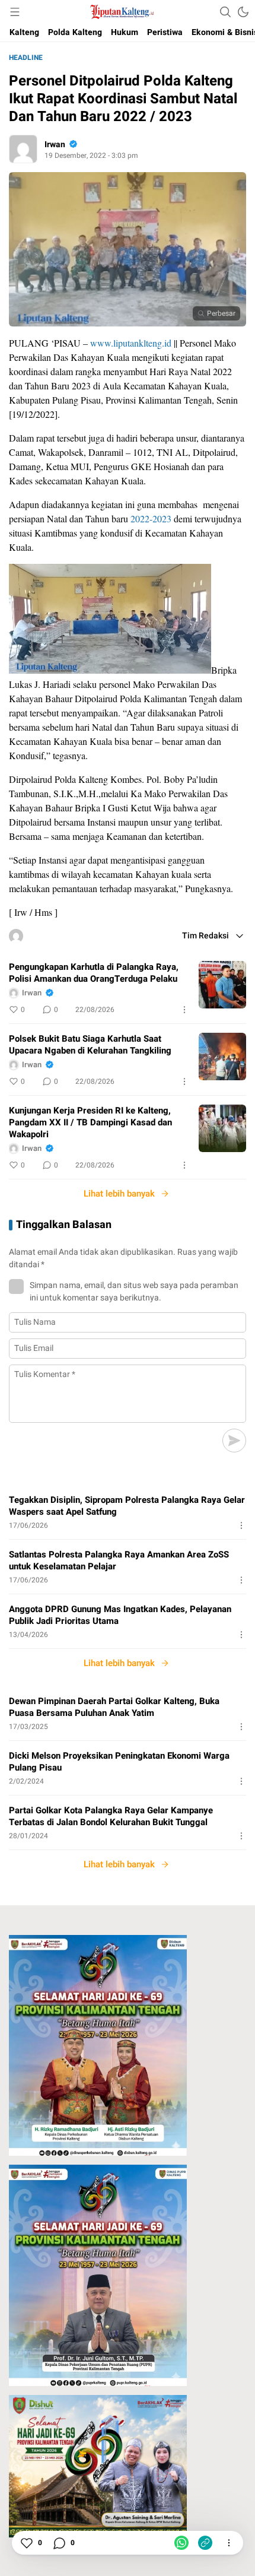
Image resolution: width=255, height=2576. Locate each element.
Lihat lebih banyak (119, 1194)
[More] (184, 1010)
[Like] (26, 2543)
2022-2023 (151, 518)
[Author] (23, 149)
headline (26, 58)
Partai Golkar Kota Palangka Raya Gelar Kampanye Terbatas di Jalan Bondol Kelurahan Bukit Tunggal (111, 1816)
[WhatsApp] (181, 2543)
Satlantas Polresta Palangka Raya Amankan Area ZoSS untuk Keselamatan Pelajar (119, 1560)
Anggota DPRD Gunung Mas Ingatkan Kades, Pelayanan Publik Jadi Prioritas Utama (120, 1615)
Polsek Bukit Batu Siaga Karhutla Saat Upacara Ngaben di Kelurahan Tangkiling (90, 1045)
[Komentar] (59, 2543)
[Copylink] (205, 2543)
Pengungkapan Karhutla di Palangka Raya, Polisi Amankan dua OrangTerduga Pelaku (94, 973)
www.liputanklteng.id (131, 343)
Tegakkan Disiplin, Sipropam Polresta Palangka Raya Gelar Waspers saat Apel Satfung (127, 1506)
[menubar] (15, 12)
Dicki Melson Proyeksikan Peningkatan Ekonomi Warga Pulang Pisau (119, 1762)
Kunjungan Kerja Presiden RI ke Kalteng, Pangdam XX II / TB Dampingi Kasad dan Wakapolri (90, 1122)
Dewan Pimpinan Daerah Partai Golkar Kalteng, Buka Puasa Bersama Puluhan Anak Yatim (114, 1707)
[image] (222, 985)
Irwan (55, 145)
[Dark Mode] (243, 12)
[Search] (225, 12)
